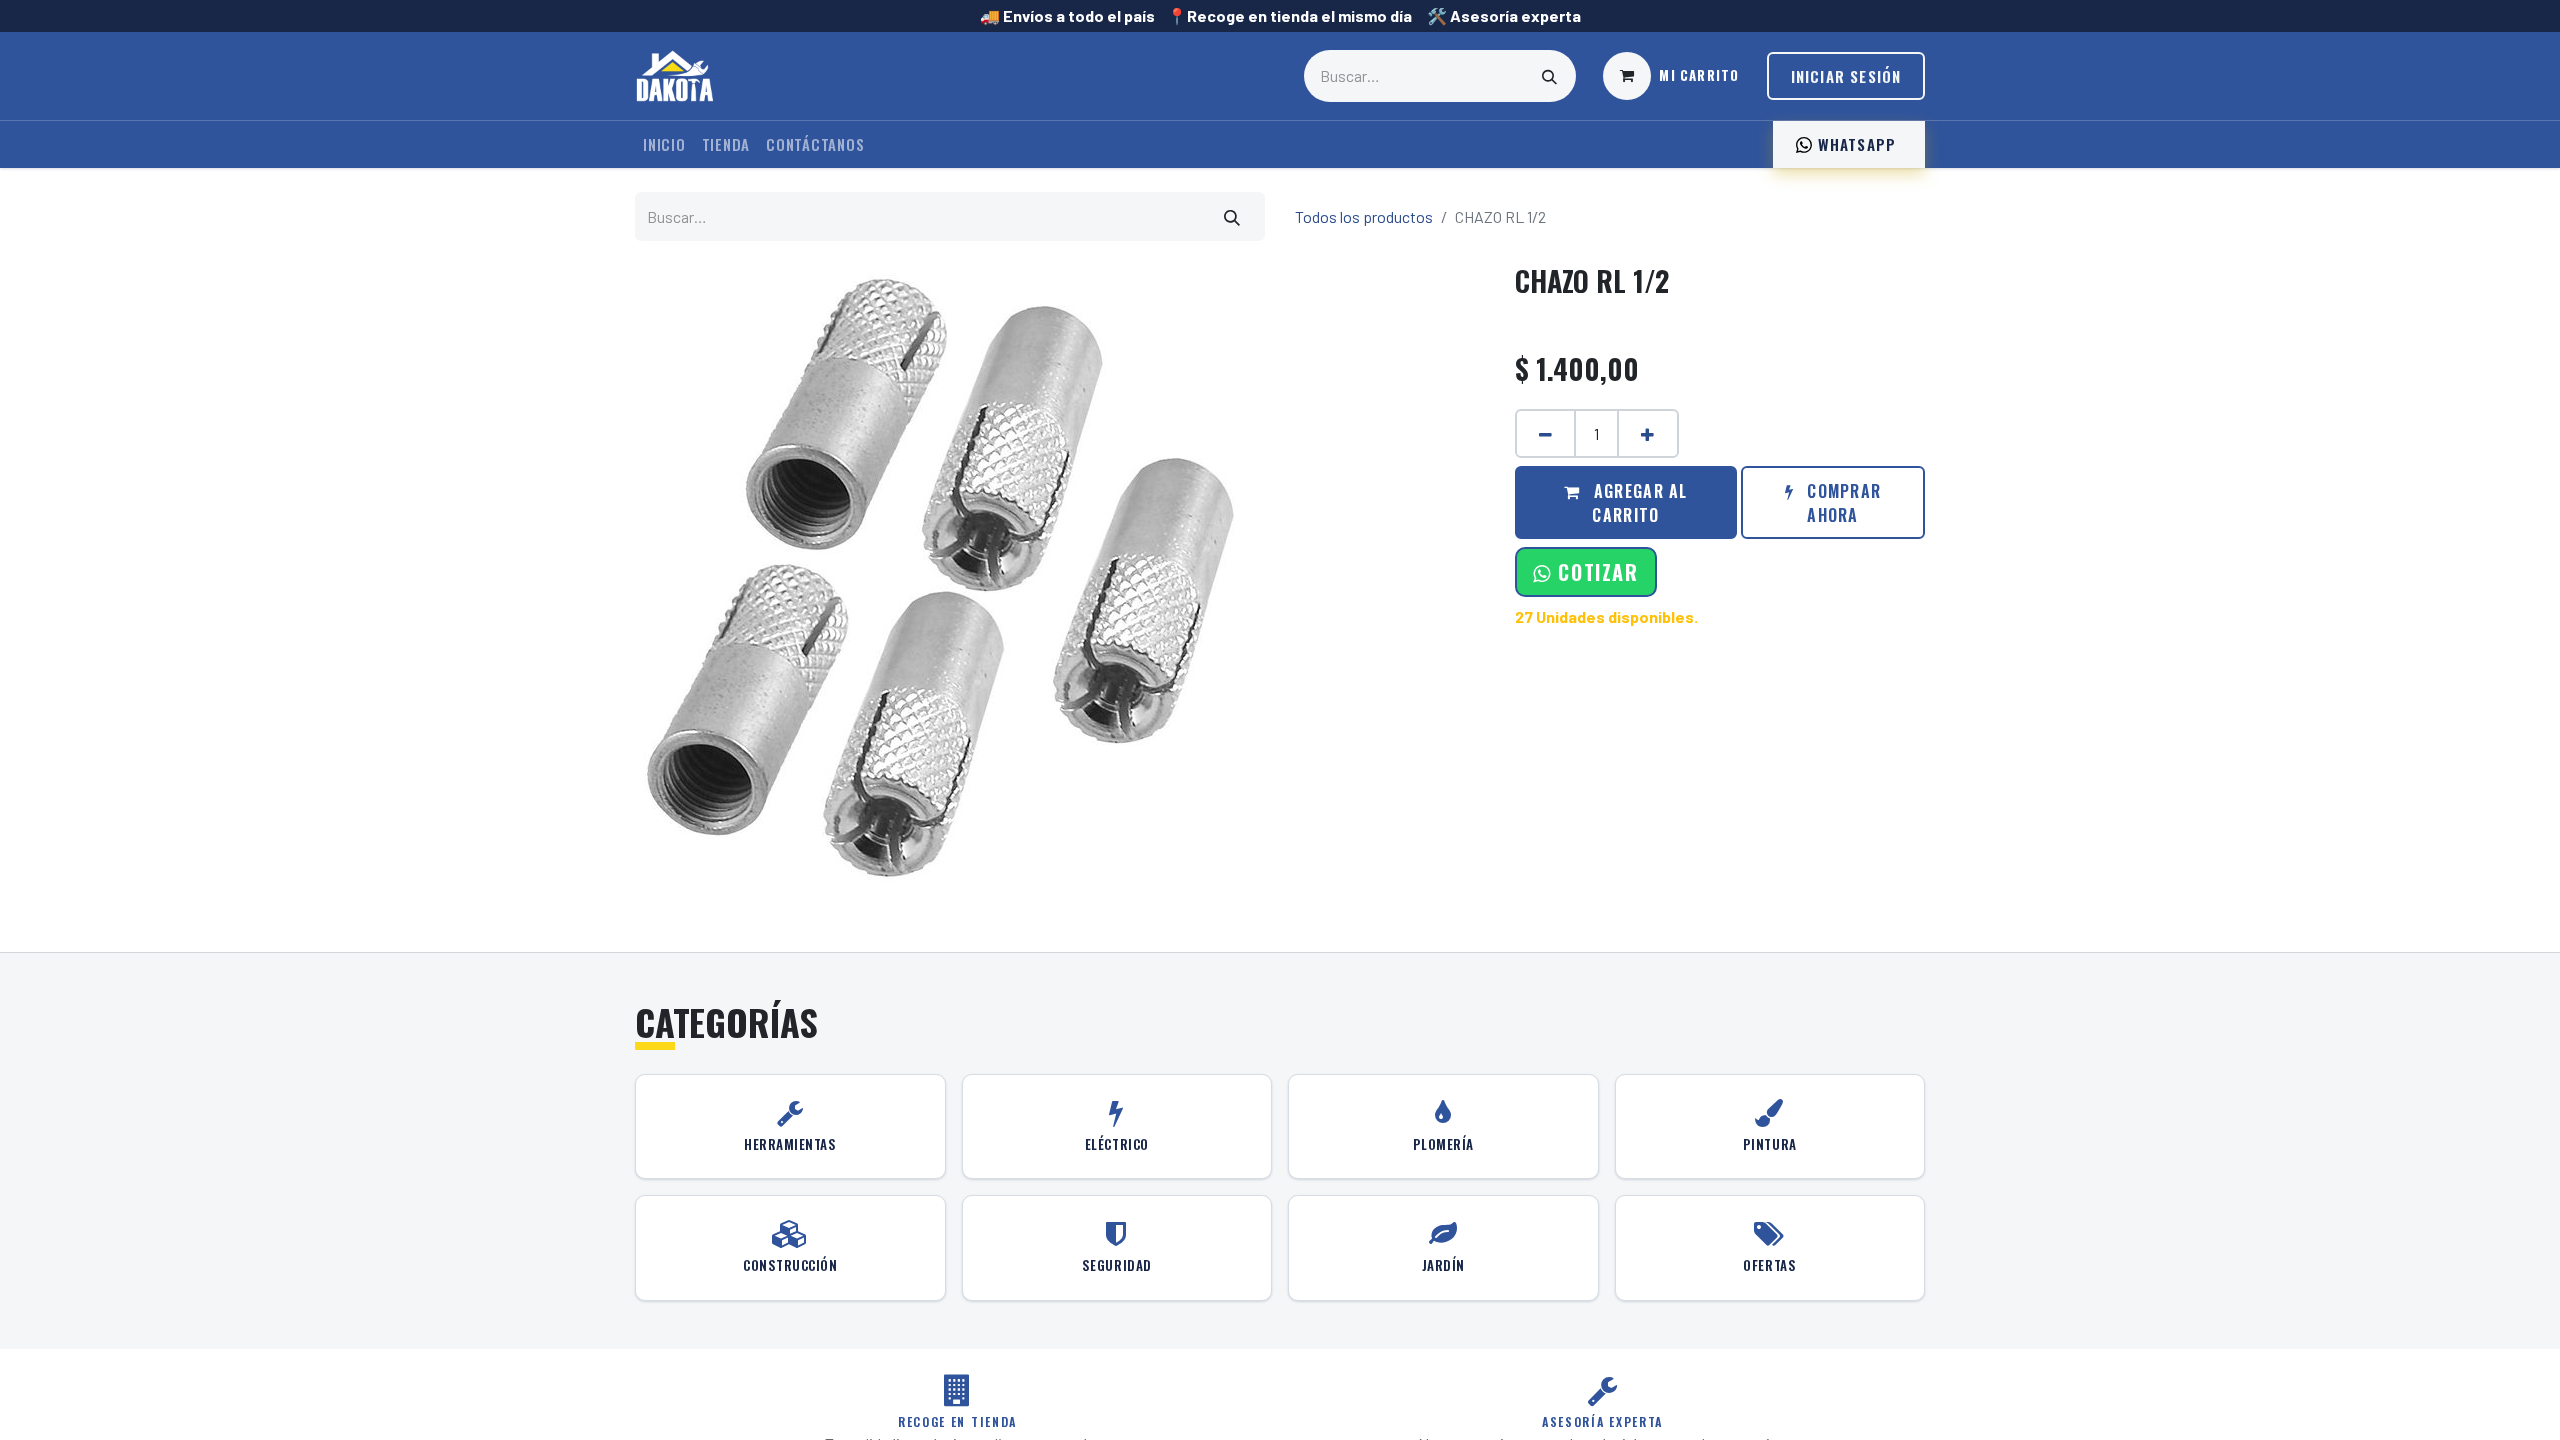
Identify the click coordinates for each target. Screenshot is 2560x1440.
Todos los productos (1364, 216)
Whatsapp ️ (1856, 144)
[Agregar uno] (1647, 433)
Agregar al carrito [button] (1638, 503)
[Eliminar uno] (1545, 433)
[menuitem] (664, 144)
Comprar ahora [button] (1841, 503)
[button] (1585, 572)
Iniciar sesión (1846, 76)
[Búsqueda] (1550, 76)
